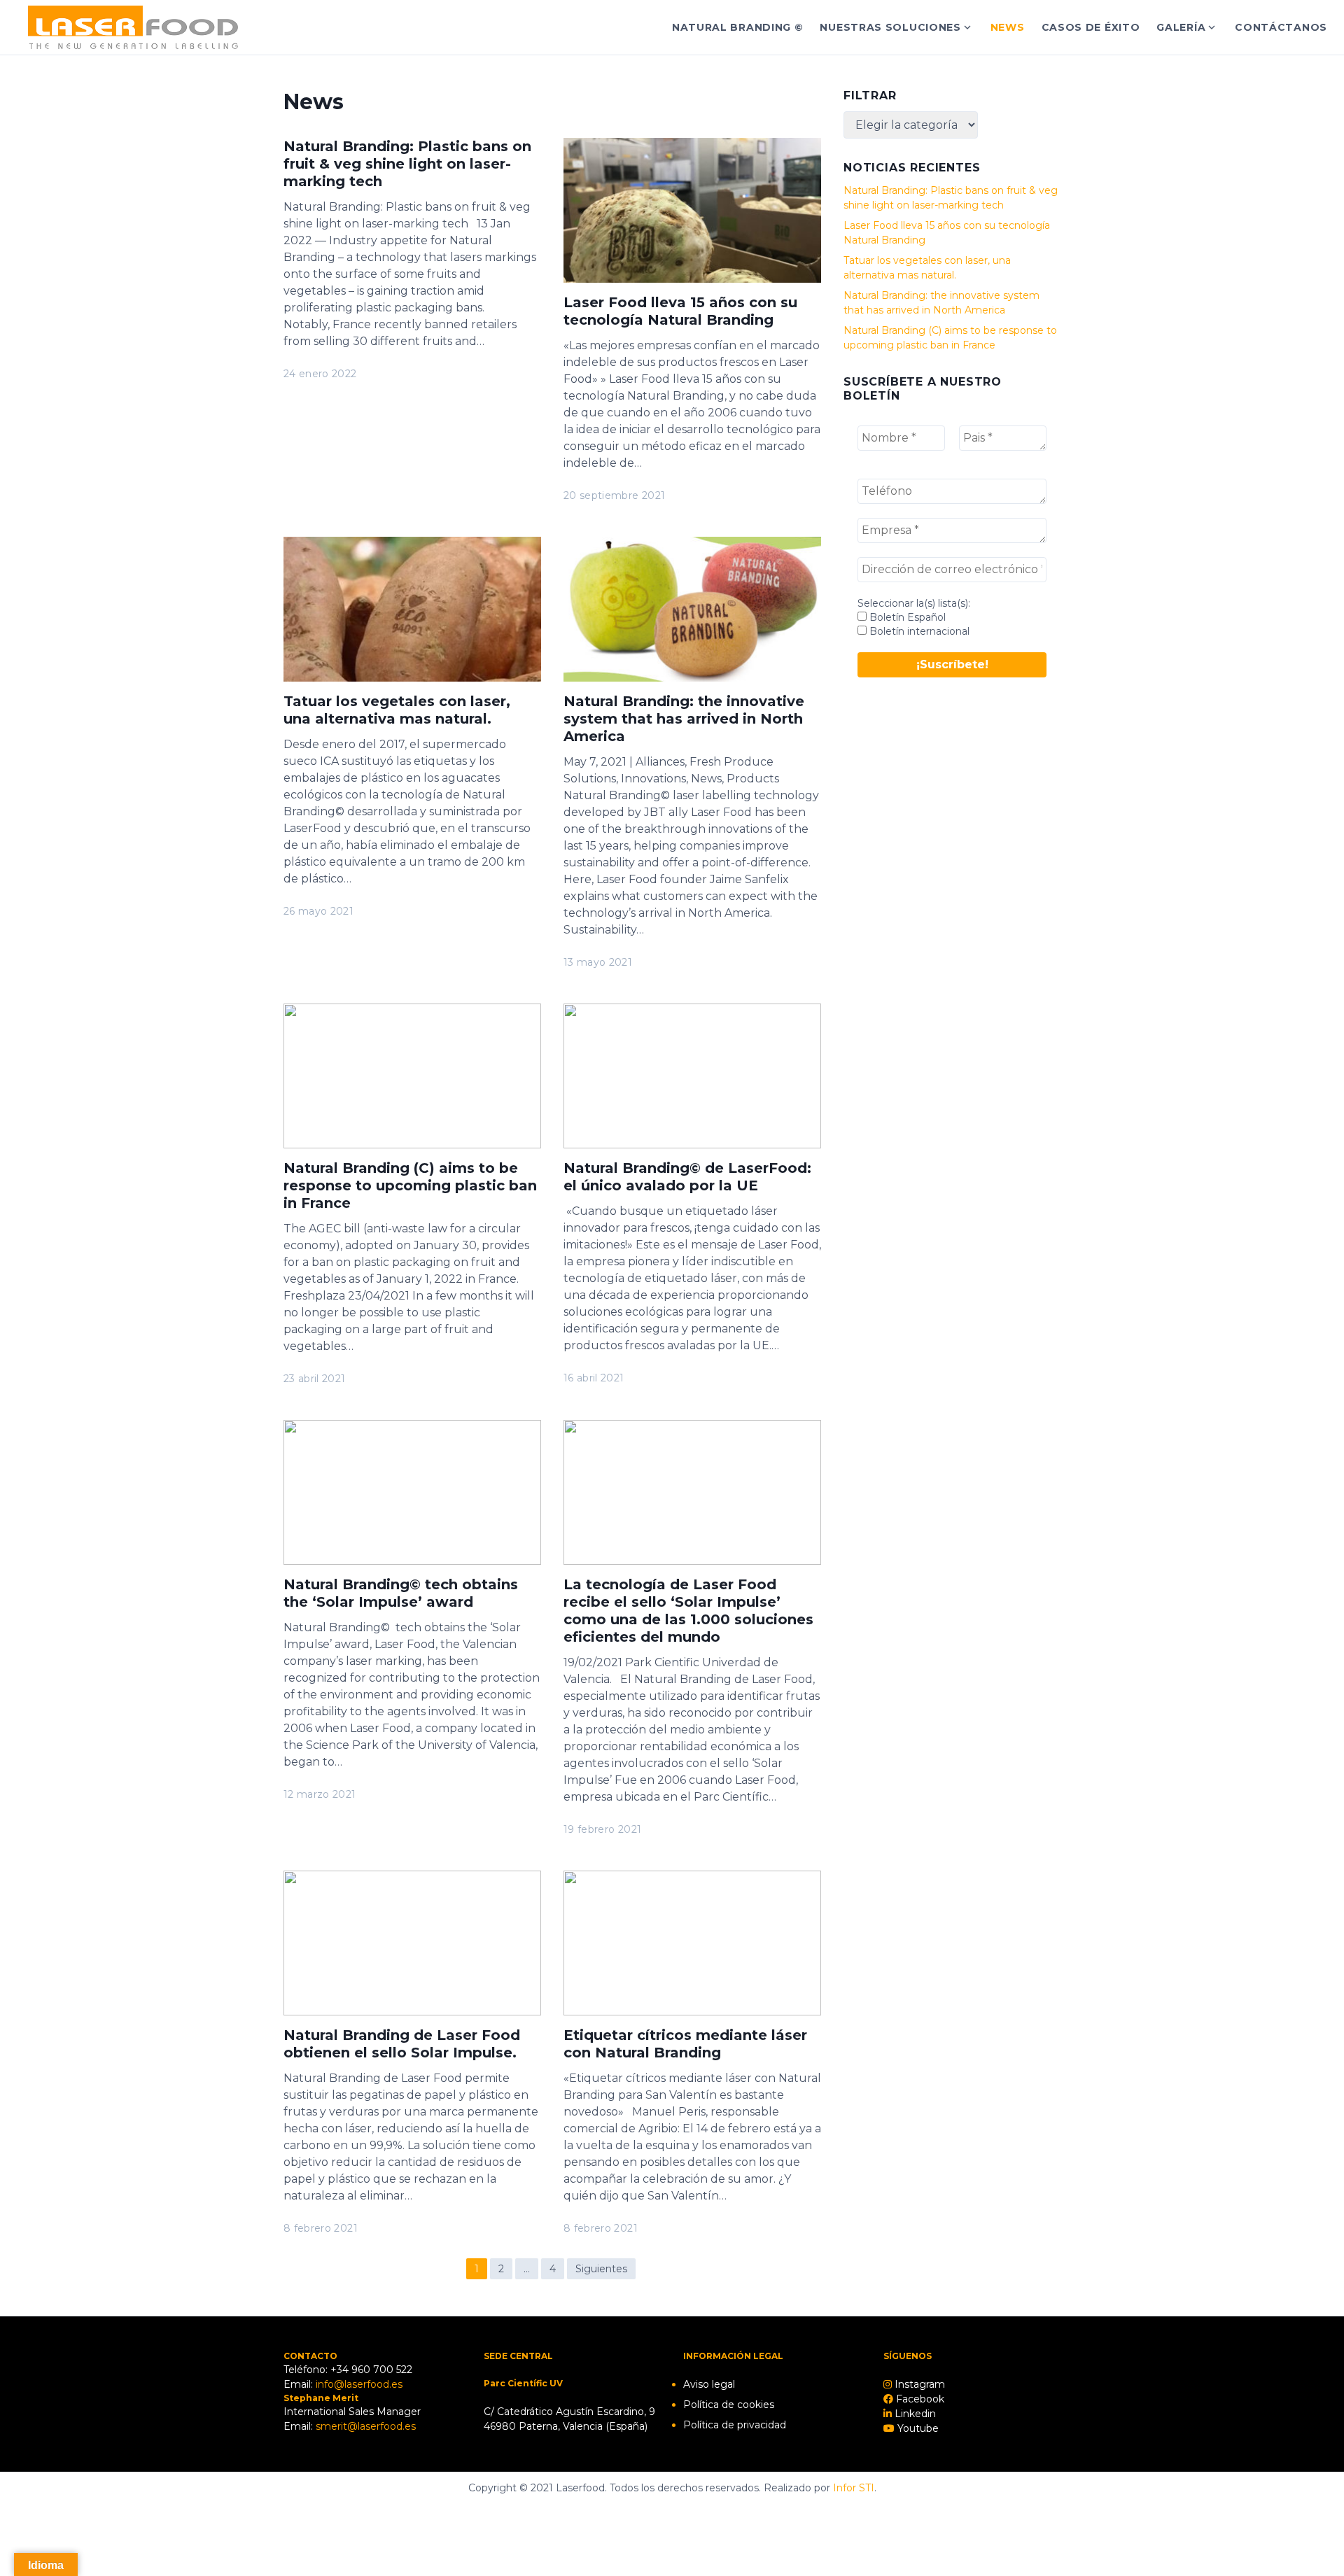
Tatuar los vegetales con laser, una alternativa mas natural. (397, 710)
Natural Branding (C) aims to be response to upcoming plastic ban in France (410, 1185)
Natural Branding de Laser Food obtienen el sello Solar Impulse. (402, 2044)
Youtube (917, 2428)
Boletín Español (906, 617)
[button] (1314, 20)
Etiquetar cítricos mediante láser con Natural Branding (685, 2044)
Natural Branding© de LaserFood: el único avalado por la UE (687, 1177)
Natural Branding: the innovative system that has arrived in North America (684, 719)
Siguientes (601, 2269)
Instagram (918, 2384)
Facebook (919, 2399)
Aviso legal (709, 2384)
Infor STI (854, 2488)
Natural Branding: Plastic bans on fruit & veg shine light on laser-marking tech (407, 164)
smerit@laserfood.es (366, 2426)
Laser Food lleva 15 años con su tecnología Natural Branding (680, 311)
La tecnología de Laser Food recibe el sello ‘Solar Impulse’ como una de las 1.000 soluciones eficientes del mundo (688, 1611)
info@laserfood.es (359, 2384)
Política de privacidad (735, 2425)
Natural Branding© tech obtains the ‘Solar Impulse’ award (401, 1593)
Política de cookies (729, 2405)
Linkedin (914, 2414)
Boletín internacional (918, 631)
